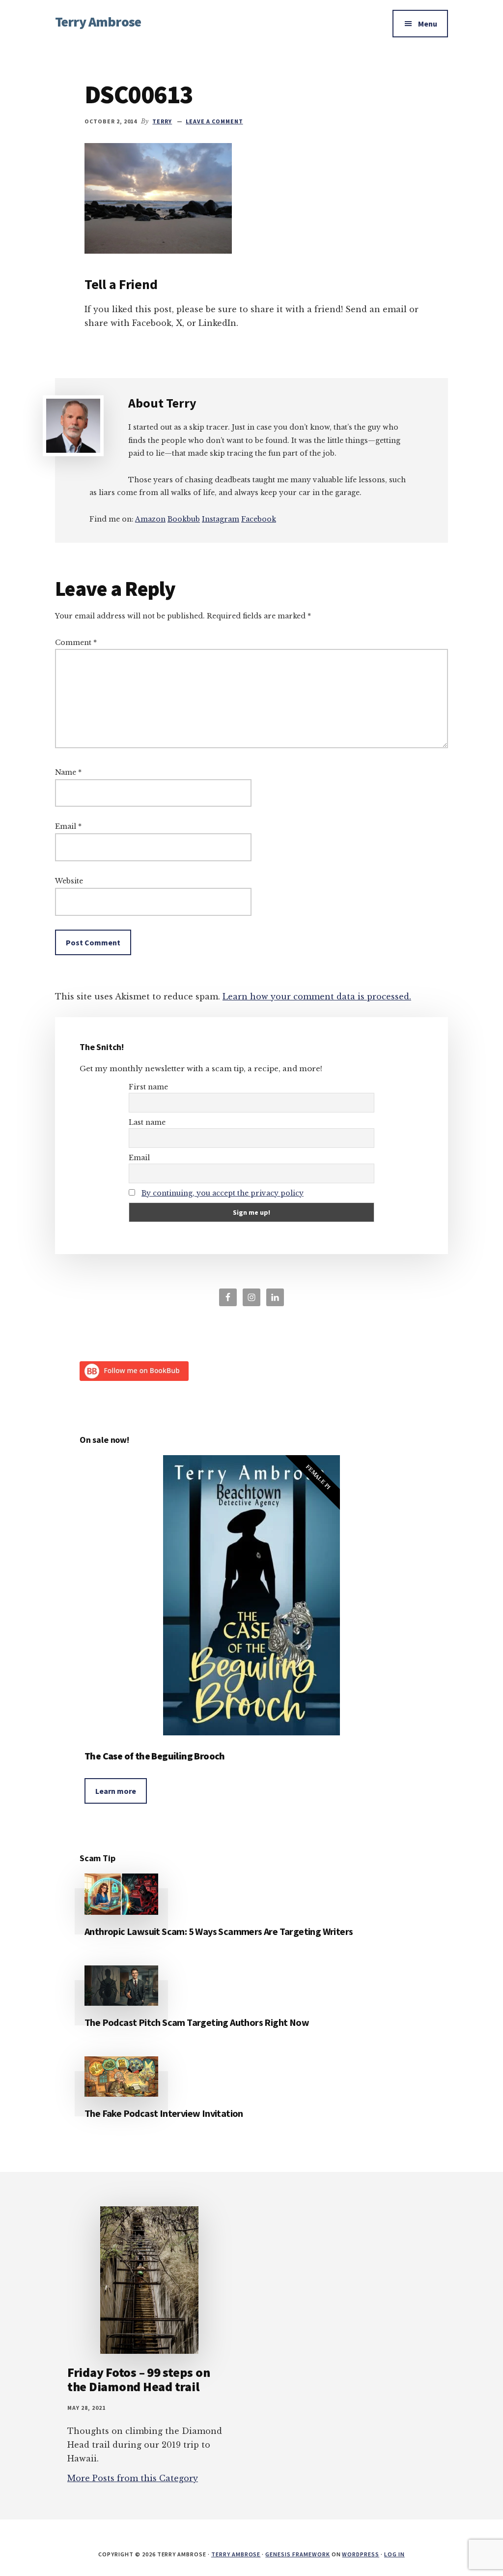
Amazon (150, 519)
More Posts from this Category (133, 2478)
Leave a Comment (214, 121)
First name (148, 1087)
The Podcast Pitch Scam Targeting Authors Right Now (197, 2022)
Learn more (116, 1791)
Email (68, 826)
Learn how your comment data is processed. (317, 996)
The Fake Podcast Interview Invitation (164, 2113)
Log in (394, 2554)
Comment (76, 643)
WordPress (361, 2554)
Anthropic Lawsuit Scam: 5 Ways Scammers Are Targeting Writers (219, 1931)
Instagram (221, 519)
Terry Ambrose (98, 22)
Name (68, 772)
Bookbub (184, 519)
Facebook (259, 519)
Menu (428, 24)
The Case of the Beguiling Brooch (155, 1756)
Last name (147, 1122)
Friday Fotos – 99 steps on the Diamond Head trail (139, 2379)
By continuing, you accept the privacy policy (223, 1193)
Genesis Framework (297, 2554)
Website (69, 881)
